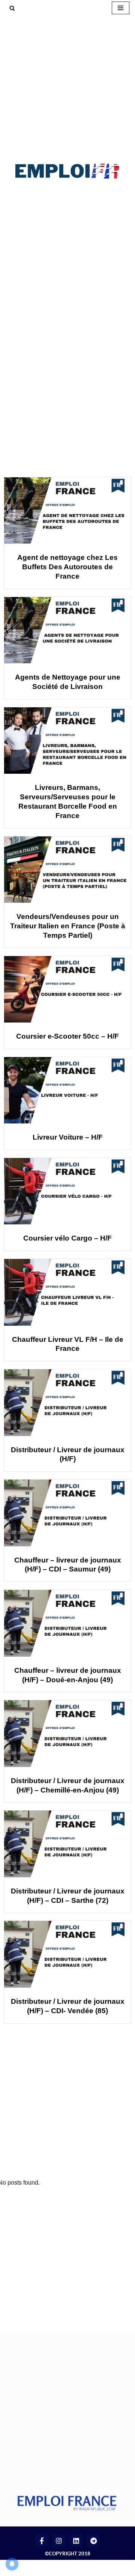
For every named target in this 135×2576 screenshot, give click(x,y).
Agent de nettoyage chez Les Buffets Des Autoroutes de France (67, 567)
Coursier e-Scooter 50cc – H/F (67, 1036)
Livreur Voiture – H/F (68, 1137)
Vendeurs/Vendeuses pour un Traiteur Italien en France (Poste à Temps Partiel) (68, 926)
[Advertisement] (67, 87)
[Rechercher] (12, 8)
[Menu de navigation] (121, 8)
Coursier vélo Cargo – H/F (67, 1238)
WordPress (75, 2568)
